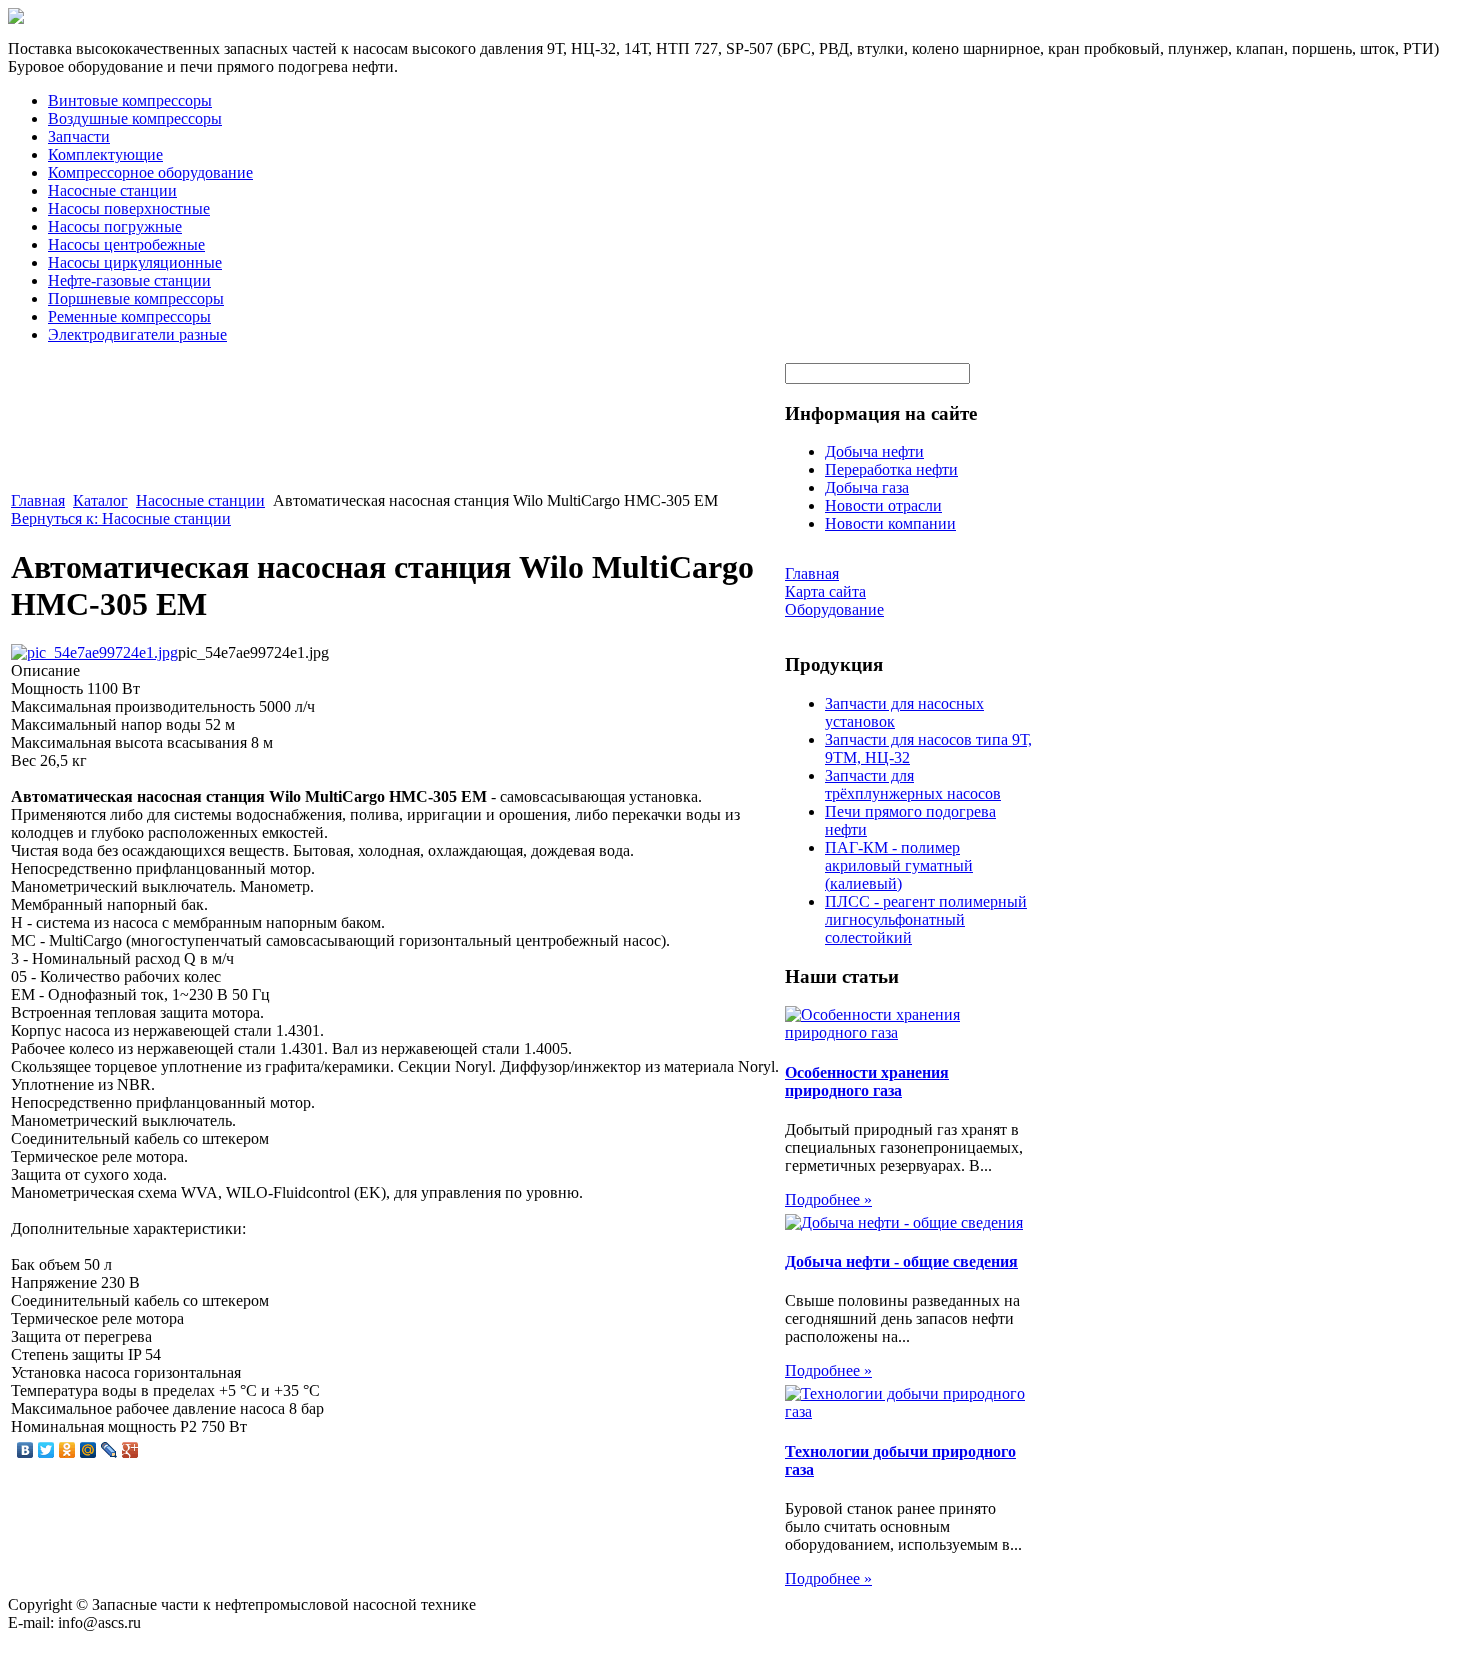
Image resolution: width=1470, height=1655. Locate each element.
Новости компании (890, 523)
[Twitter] (46, 1450)
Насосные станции (112, 190)
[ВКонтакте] (25, 1450)
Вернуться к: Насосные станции (121, 518)
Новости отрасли (883, 505)
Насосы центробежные (126, 244)
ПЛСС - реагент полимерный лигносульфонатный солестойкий (926, 919)
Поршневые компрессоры (136, 298)
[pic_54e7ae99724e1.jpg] (94, 652)
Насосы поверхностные (129, 208)
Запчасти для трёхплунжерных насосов (913, 784)
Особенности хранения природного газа (867, 1081)
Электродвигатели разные (137, 334)
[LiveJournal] (109, 1450)
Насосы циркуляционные (135, 262)
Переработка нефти (891, 469)
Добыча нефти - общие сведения (901, 1261)
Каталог (100, 500)
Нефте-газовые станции (129, 280)
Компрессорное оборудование (150, 172)
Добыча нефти (874, 451)
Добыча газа (867, 487)
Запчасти (79, 136)
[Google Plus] (130, 1450)
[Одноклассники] (67, 1450)
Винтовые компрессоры (130, 100)
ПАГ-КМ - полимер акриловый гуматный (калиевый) (899, 865)
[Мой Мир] (88, 1450)
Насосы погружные (115, 226)
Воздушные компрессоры (135, 118)
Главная (38, 500)
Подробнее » (828, 1199)
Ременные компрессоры (129, 316)
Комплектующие (105, 154)
